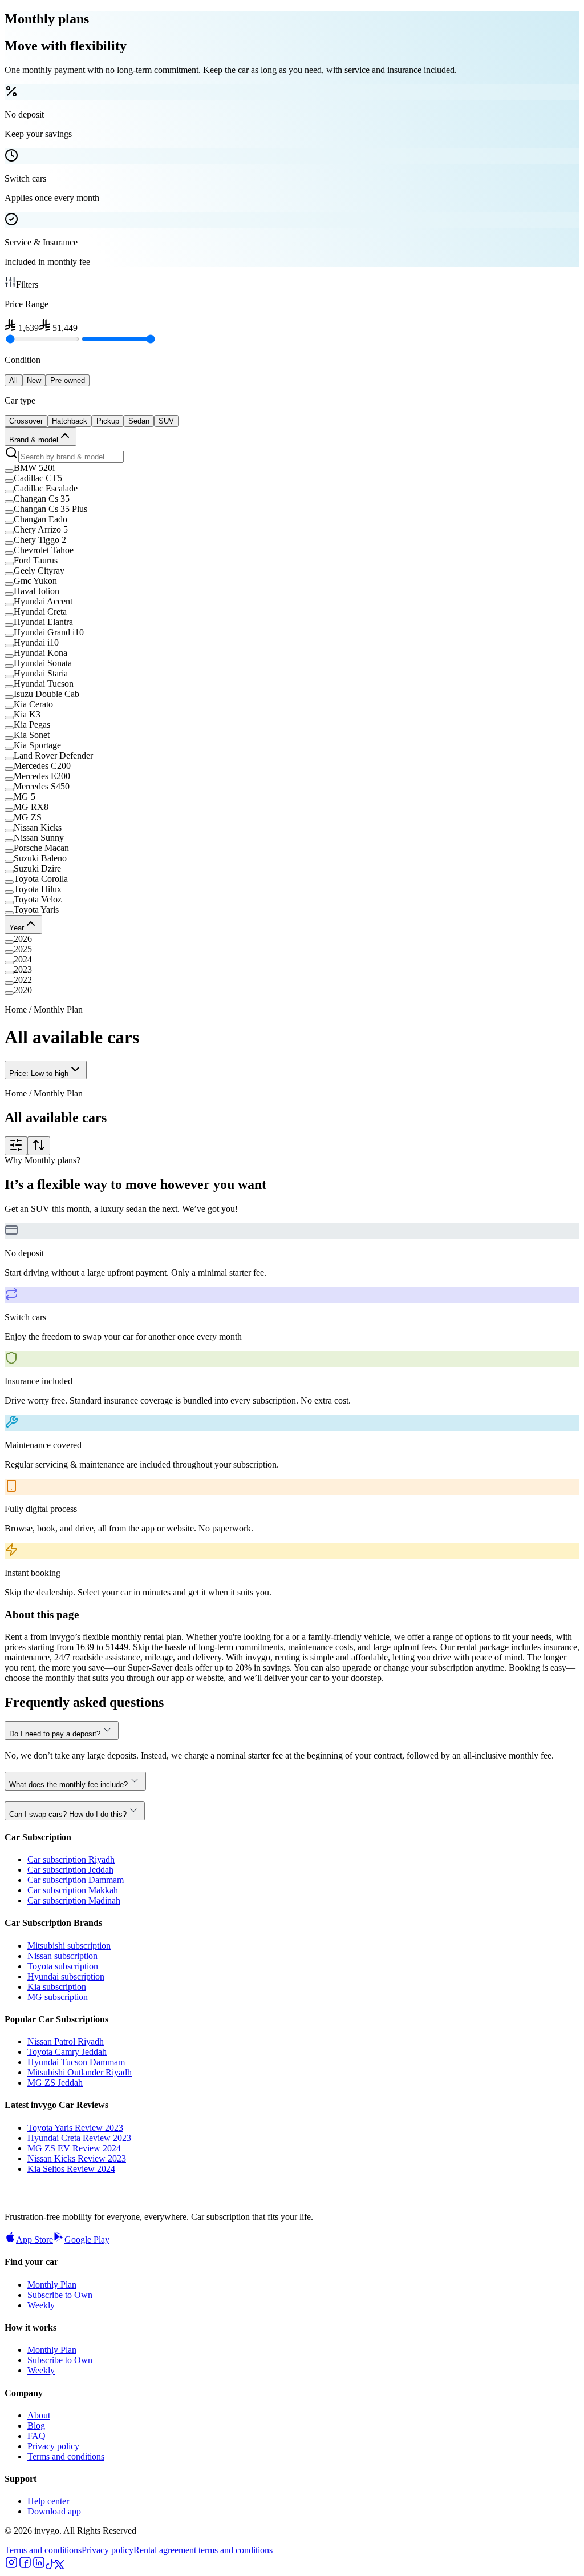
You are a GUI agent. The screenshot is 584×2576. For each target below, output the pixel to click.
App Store (35, 2240)
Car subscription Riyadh (71, 1859)
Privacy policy (53, 2446)
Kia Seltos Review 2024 (71, 2169)
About (39, 2415)
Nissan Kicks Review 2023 (77, 2158)
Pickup (108, 421)
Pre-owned (68, 380)
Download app (54, 2511)
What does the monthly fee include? (68, 1785)
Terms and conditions (66, 2456)
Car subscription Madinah (74, 1900)
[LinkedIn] (39, 2566)
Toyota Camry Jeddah (67, 2052)
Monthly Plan (52, 2285)
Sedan (139, 421)
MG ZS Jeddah (55, 2083)
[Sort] (39, 1146)
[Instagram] (11, 2566)
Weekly (41, 2305)
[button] (292, 468)
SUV (166, 421)
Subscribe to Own (60, 2295)
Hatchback (70, 421)
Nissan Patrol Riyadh (66, 2041)
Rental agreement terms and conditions (203, 2550)
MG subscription (58, 1997)
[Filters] (16, 1146)
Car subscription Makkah (73, 1890)
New (34, 380)
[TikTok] (50, 2566)
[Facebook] (25, 2566)
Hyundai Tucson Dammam (76, 2062)
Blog (36, 2426)
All (13, 380)
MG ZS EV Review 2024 (74, 2148)
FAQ (36, 2436)
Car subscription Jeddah (70, 1870)
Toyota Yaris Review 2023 (75, 2128)
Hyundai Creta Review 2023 (79, 2138)
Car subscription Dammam (76, 1880)
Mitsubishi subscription (69, 1946)
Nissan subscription (62, 1956)
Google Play (87, 2240)
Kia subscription (57, 1987)
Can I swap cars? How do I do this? (68, 1814)
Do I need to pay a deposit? (55, 1734)
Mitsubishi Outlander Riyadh (80, 2072)
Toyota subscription (63, 1966)
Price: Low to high (39, 1073)
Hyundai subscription (66, 1976)
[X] (59, 2566)
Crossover (26, 421)
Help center (48, 2501)
